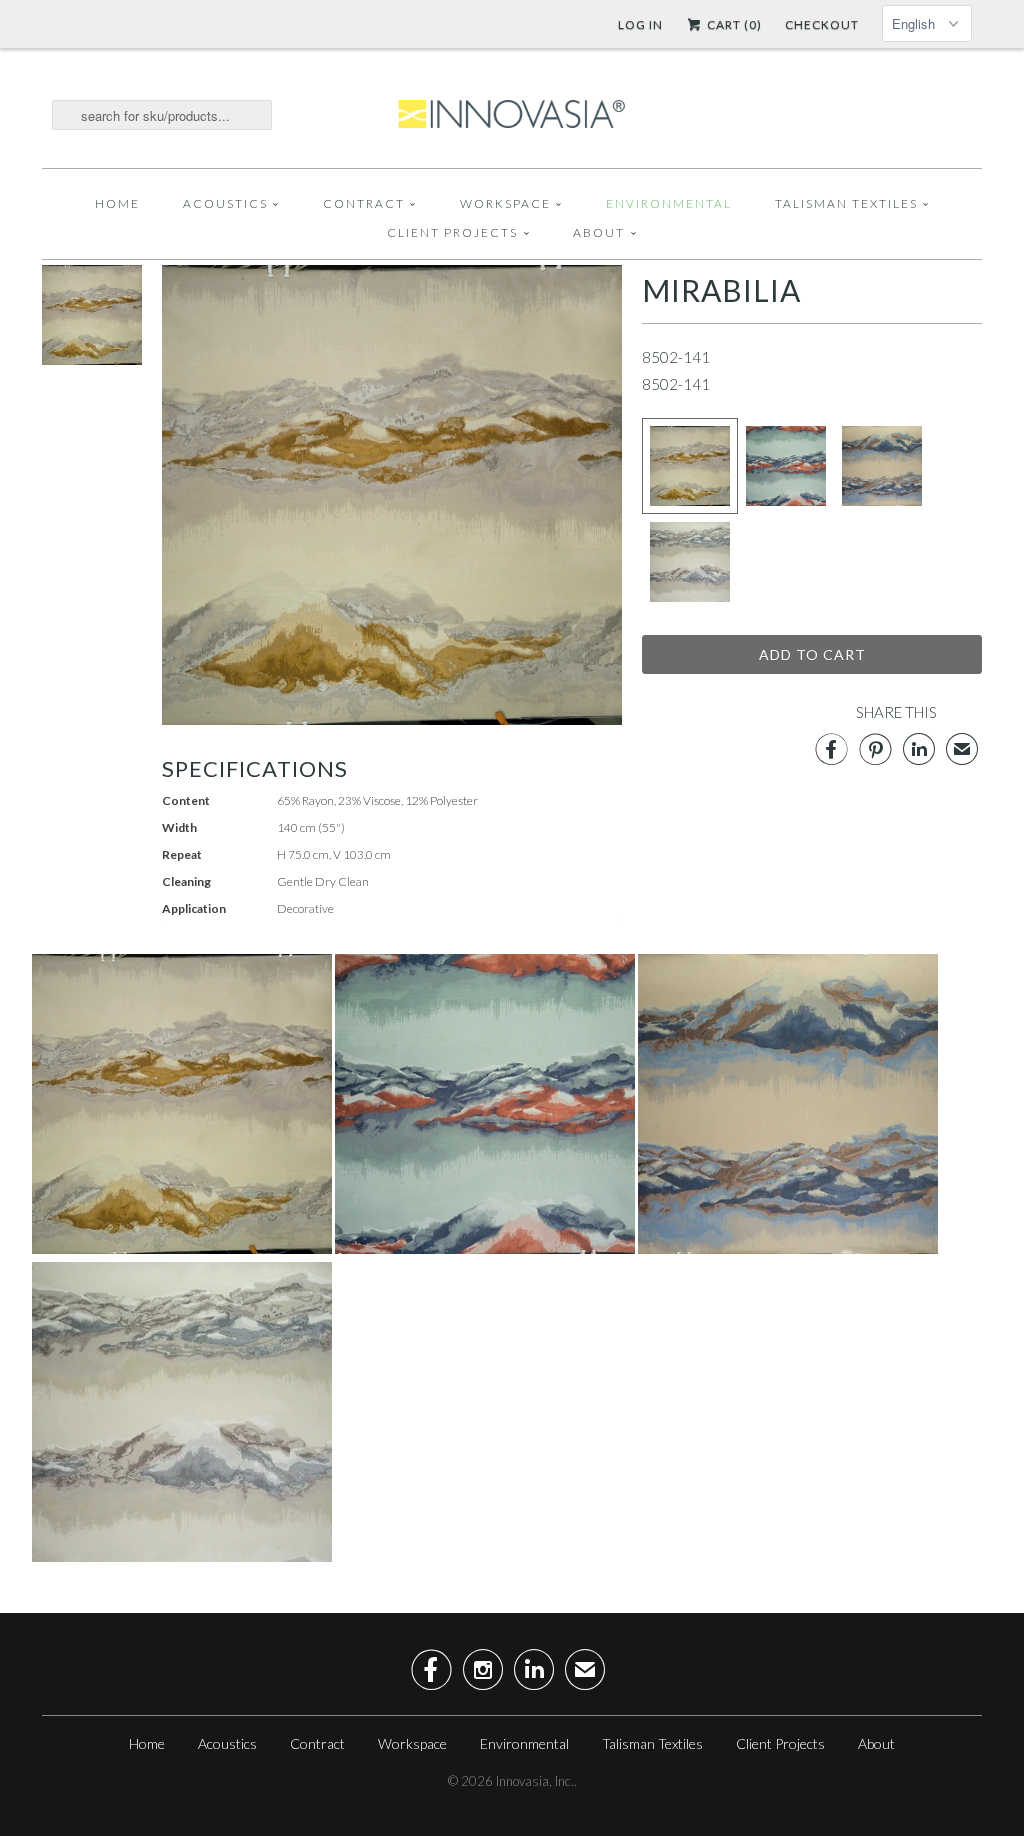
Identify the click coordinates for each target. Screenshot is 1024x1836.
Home (117, 203)
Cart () (733, 24)
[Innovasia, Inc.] (512, 115)
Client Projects (452, 232)
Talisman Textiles (846, 203)
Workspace (505, 203)
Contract (364, 203)
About (599, 232)
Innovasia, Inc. (535, 1781)
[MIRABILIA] (92, 359)
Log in (640, 24)
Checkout (822, 24)
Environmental (669, 203)
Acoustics (225, 203)
